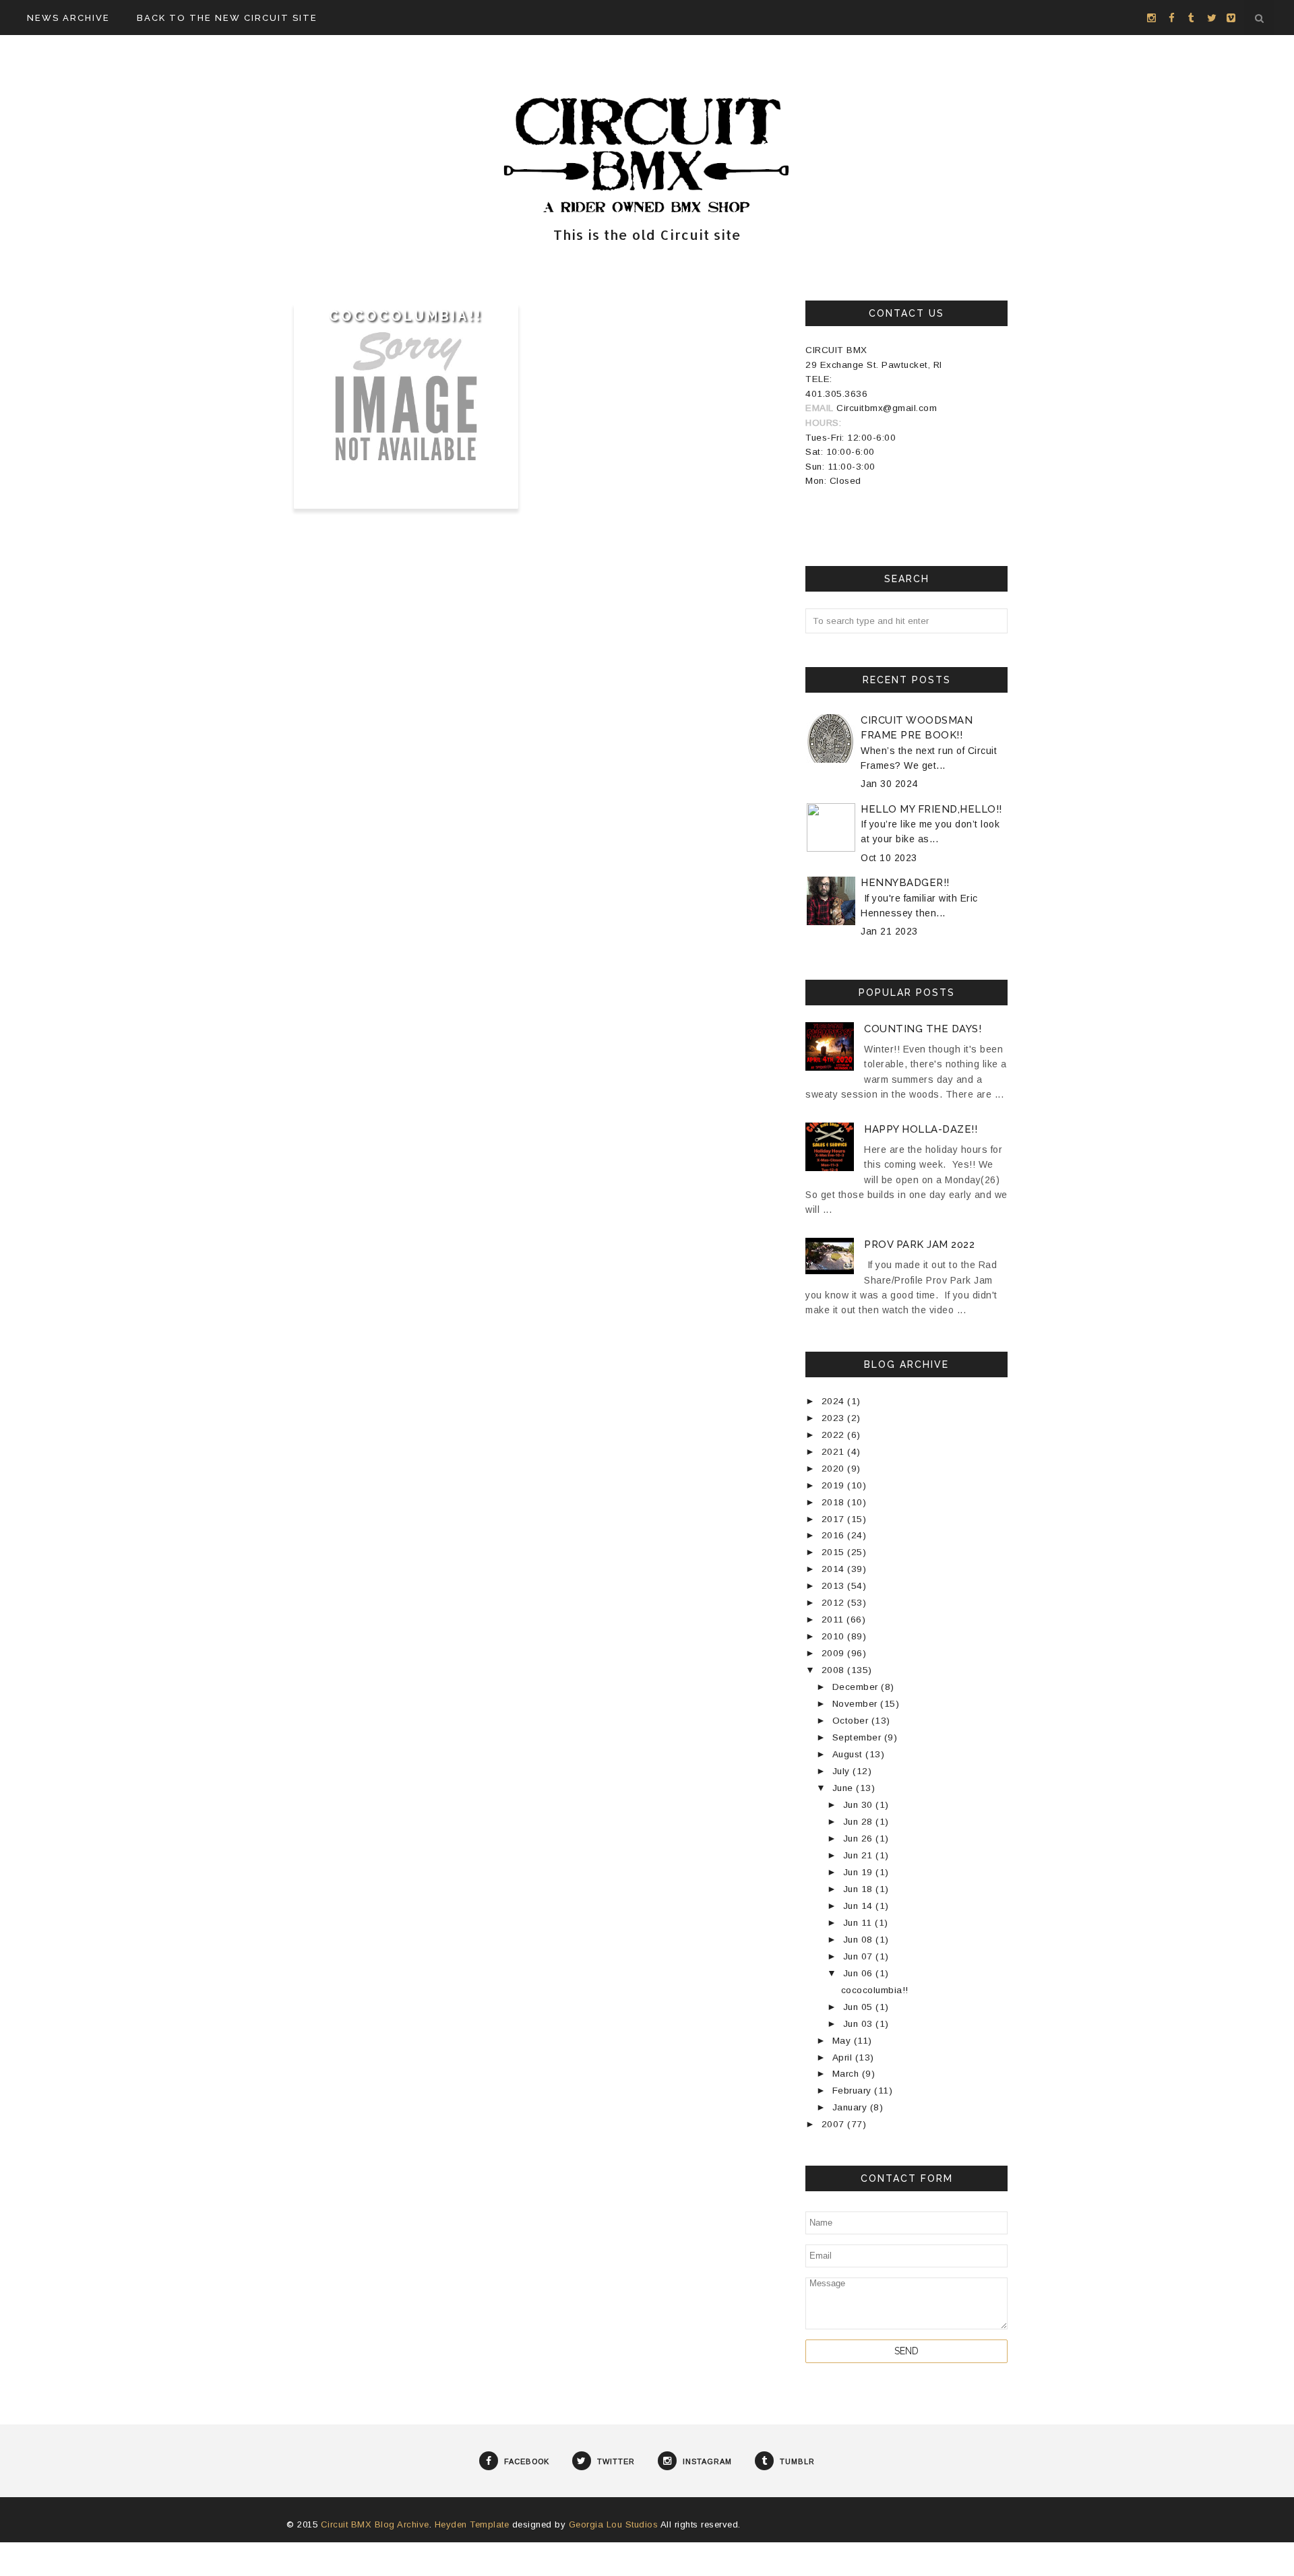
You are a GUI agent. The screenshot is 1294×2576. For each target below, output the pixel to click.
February (854, 2091)
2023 (835, 1418)
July (843, 1771)
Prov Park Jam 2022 (919, 1245)
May (843, 2041)
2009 (835, 1653)
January (851, 2107)
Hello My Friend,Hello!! (931, 809)
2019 (835, 1485)
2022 (835, 1435)
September (858, 1737)
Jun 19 (860, 1872)
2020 (835, 1469)
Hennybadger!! (905, 883)
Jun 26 (860, 1839)
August (849, 1754)
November (857, 1704)
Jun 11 (859, 1923)
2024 (835, 1401)
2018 (835, 1502)
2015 (835, 1552)
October (852, 1721)
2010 (835, 1636)
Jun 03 (860, 2024)
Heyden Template (472, 2524)
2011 (834, 1620)
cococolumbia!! (406, 316)
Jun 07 (860, 1956)
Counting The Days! (923, 1029)
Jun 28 (860, 1822)
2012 (835, 1603)
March (847, 2074)
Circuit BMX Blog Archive (375, 2524)
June (844, 1788)
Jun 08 (860, 1940)
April (844, 2057)
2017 (835, 1519)
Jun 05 (860, 2007)
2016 (835, 1535)
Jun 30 (860, 1805)
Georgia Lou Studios (614, 2524)
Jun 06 (860, 1973)
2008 (835, 1670)
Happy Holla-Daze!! (921, 1129)
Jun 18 (860, 1889)
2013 (835, 1586)
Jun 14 (860, 1906)
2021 (835, 1452)
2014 (835, 1569)
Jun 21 (860, 1855)
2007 (835, 2124)
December (857, 1687)
